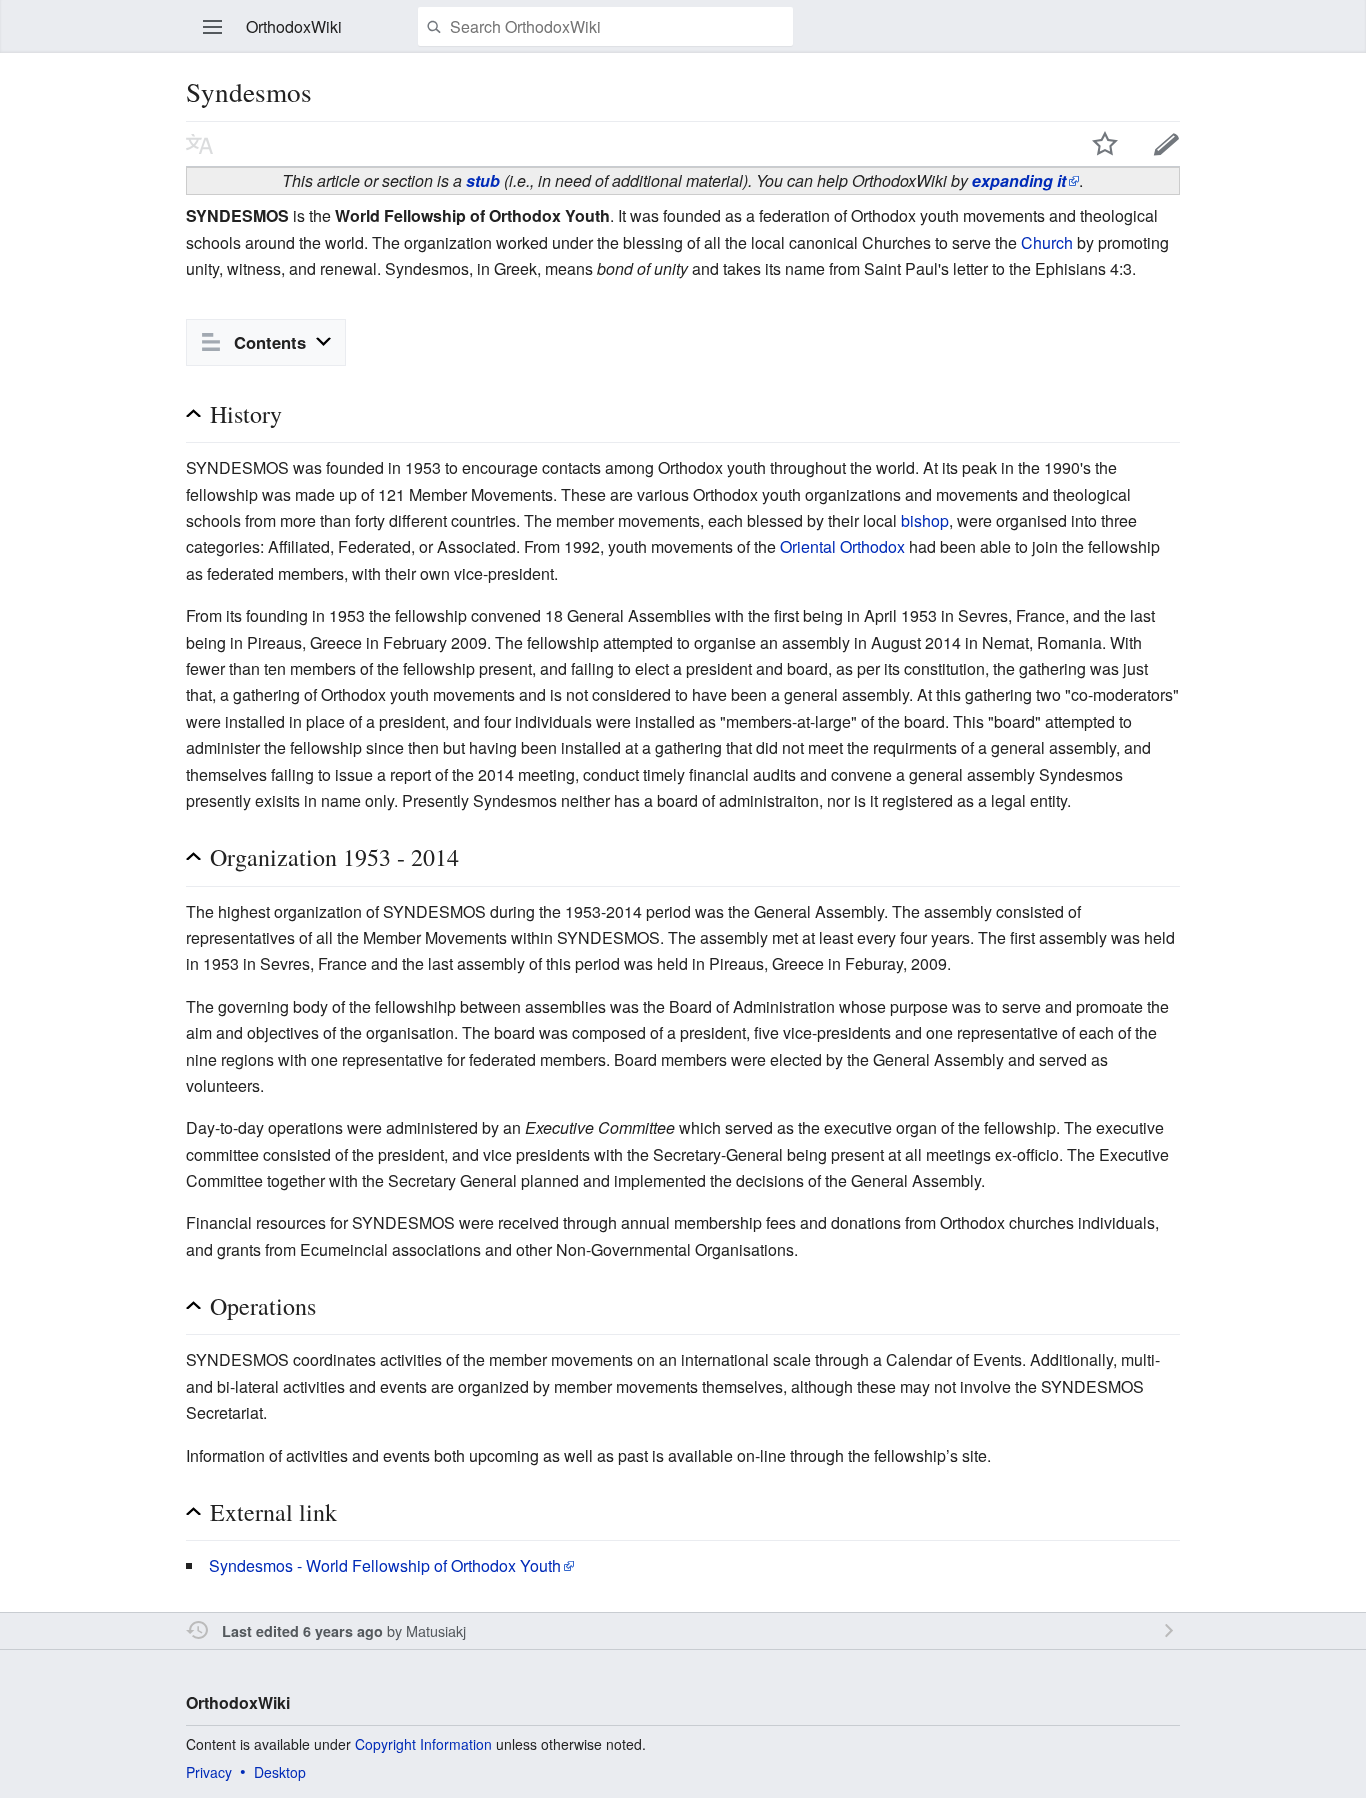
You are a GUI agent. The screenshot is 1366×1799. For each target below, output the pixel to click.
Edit (1167, 144)
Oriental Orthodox (842, 546)
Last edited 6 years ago (302, 1631)
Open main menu (213, 27)
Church (1047, 242)
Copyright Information (423, 1744)
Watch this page (1105, 144)
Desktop (280, 1772)
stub (483, 180)
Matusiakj (436, 1630)
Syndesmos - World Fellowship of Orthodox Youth (385, 1565)
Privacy (209, 1772)
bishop (925, 520)
